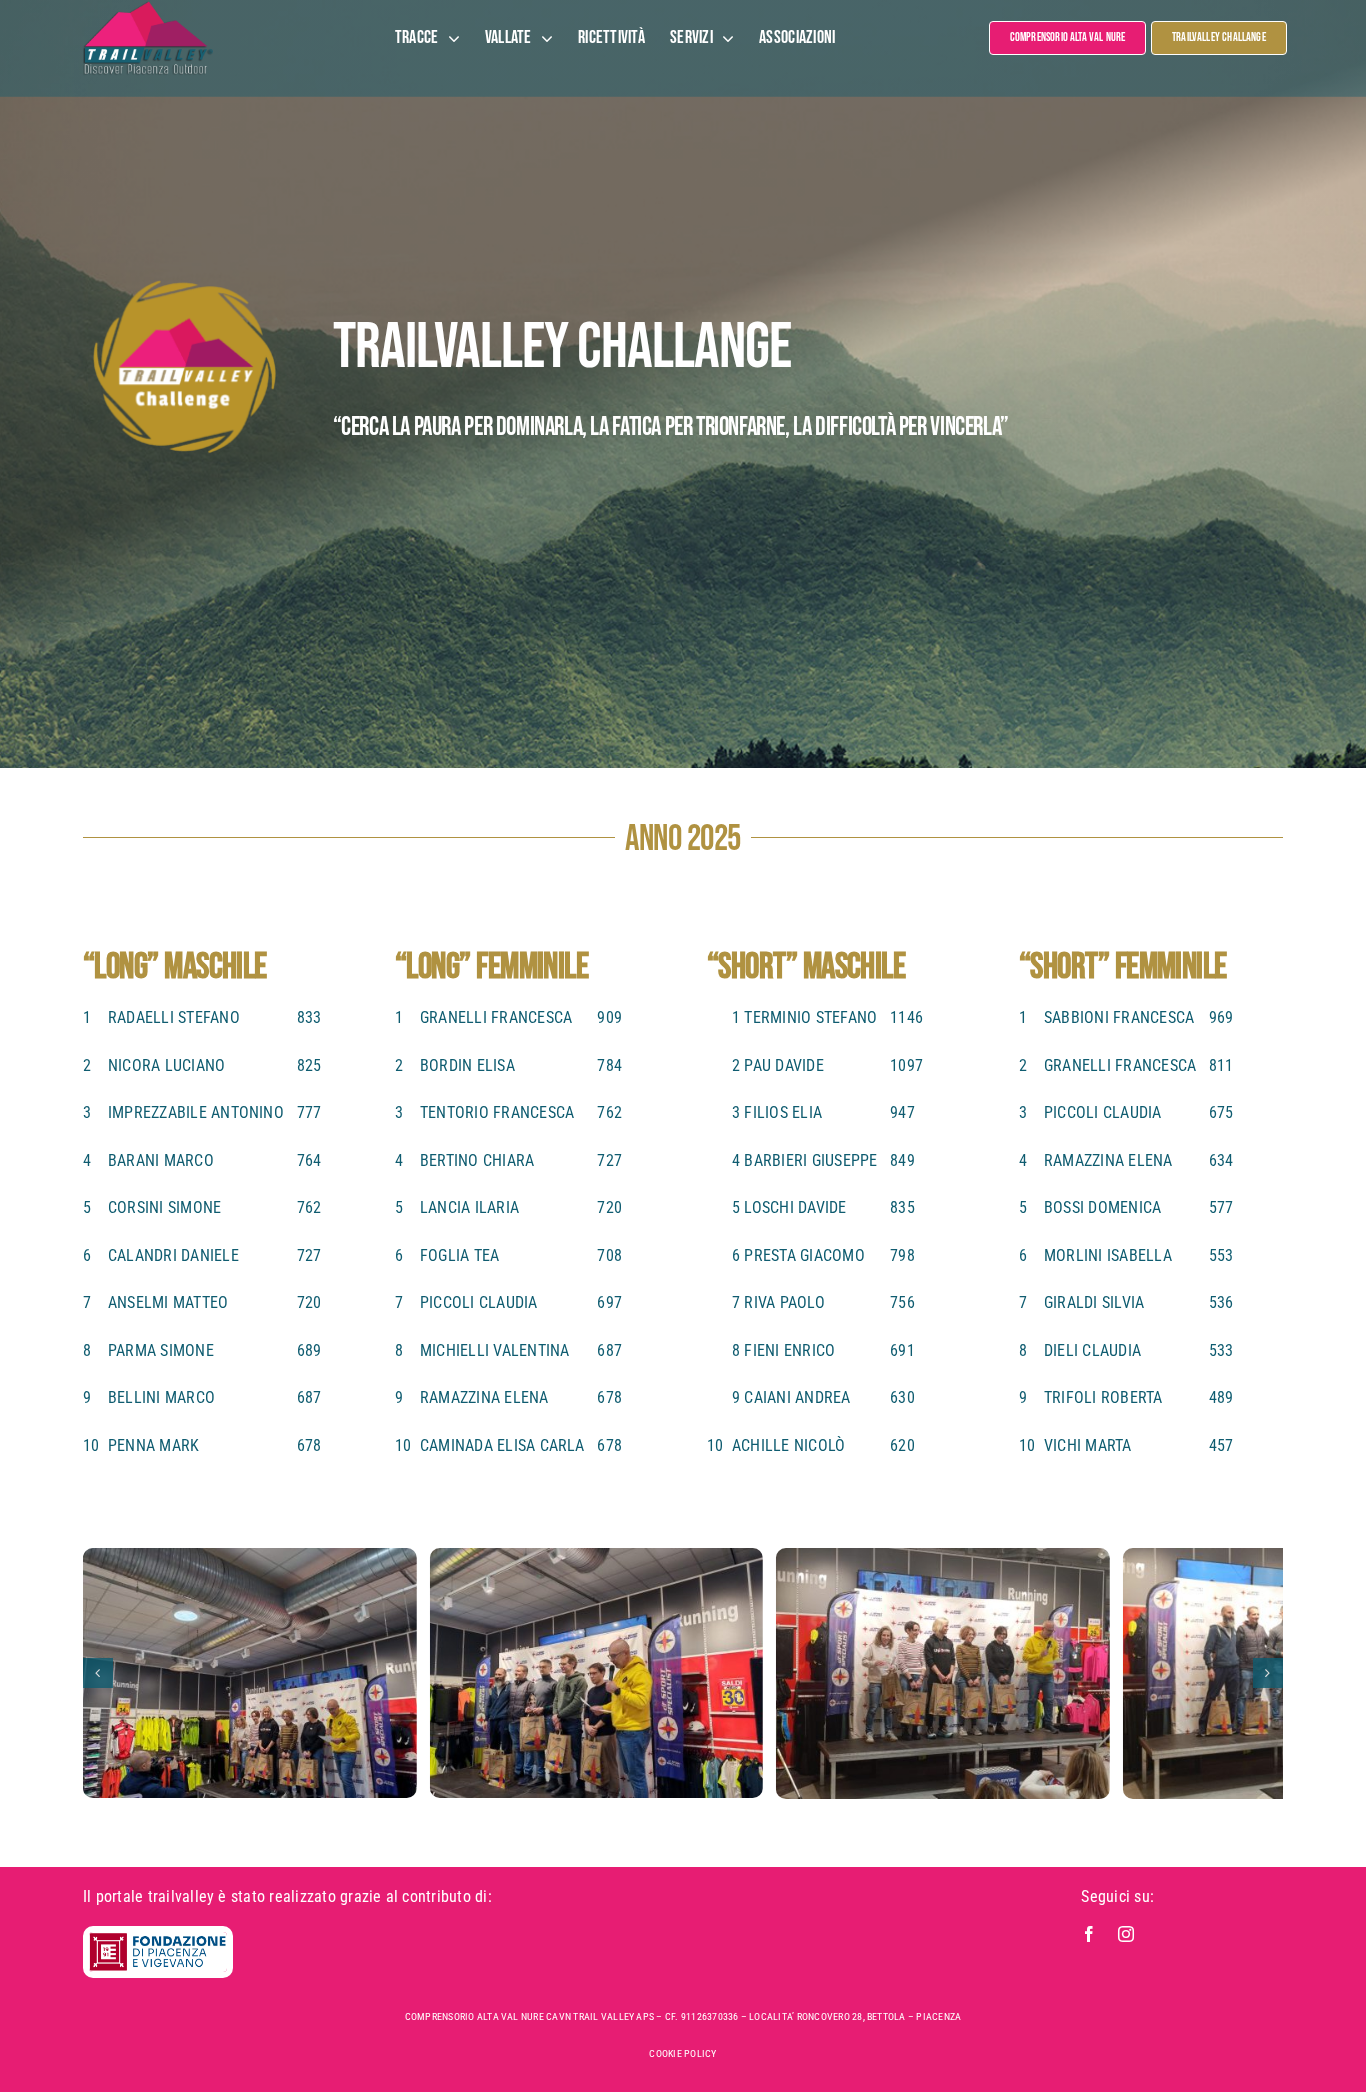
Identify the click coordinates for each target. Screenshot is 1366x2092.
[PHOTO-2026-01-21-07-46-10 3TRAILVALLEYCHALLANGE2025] (943, 1673)
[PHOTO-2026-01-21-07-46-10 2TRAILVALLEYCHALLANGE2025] (596, 1673)
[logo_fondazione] (158, 1939)
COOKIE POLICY (682, 2053)
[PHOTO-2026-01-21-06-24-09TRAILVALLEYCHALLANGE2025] (250, 1673)
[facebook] (1089, 1934)
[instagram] (1126, 1934)
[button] (98, 1673)
